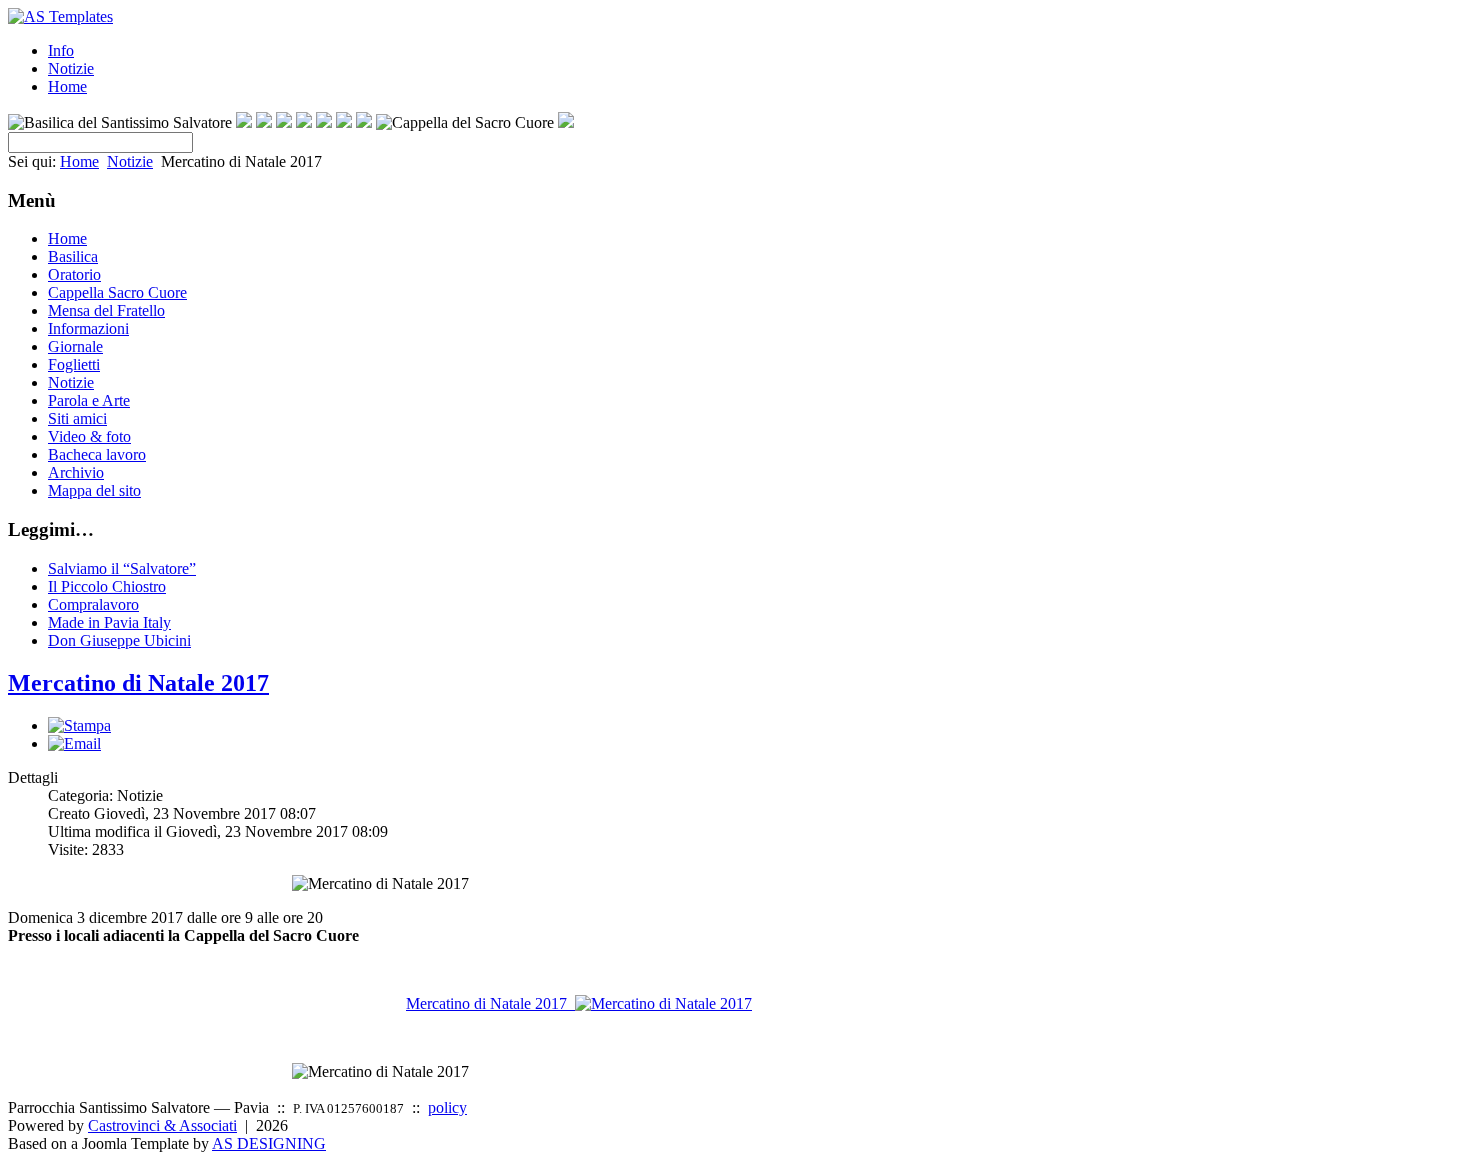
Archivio (76, 472)
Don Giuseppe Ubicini (119, 640)
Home (67, 86)
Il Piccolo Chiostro (107, 586)
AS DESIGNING (269, 1143)
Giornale (75, 346)
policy (447, 1107)
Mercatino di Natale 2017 (138, 683)
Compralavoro (93, 604)
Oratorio (74, 274)
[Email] (74, 743)
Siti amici (77, 418)
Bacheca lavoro (97, 454)
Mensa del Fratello (106, 310)
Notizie (71, 68)
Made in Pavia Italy (109, 622)
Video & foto (89, 436)
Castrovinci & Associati (162, 1125)
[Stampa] (79, 725)
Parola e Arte (89, 400)
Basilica (73, 256)
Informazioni (88, 328)
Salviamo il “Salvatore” (122, 568)
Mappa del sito (94, 490)
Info (61, 50)
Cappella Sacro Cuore (117, 292)
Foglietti (74, 364)
